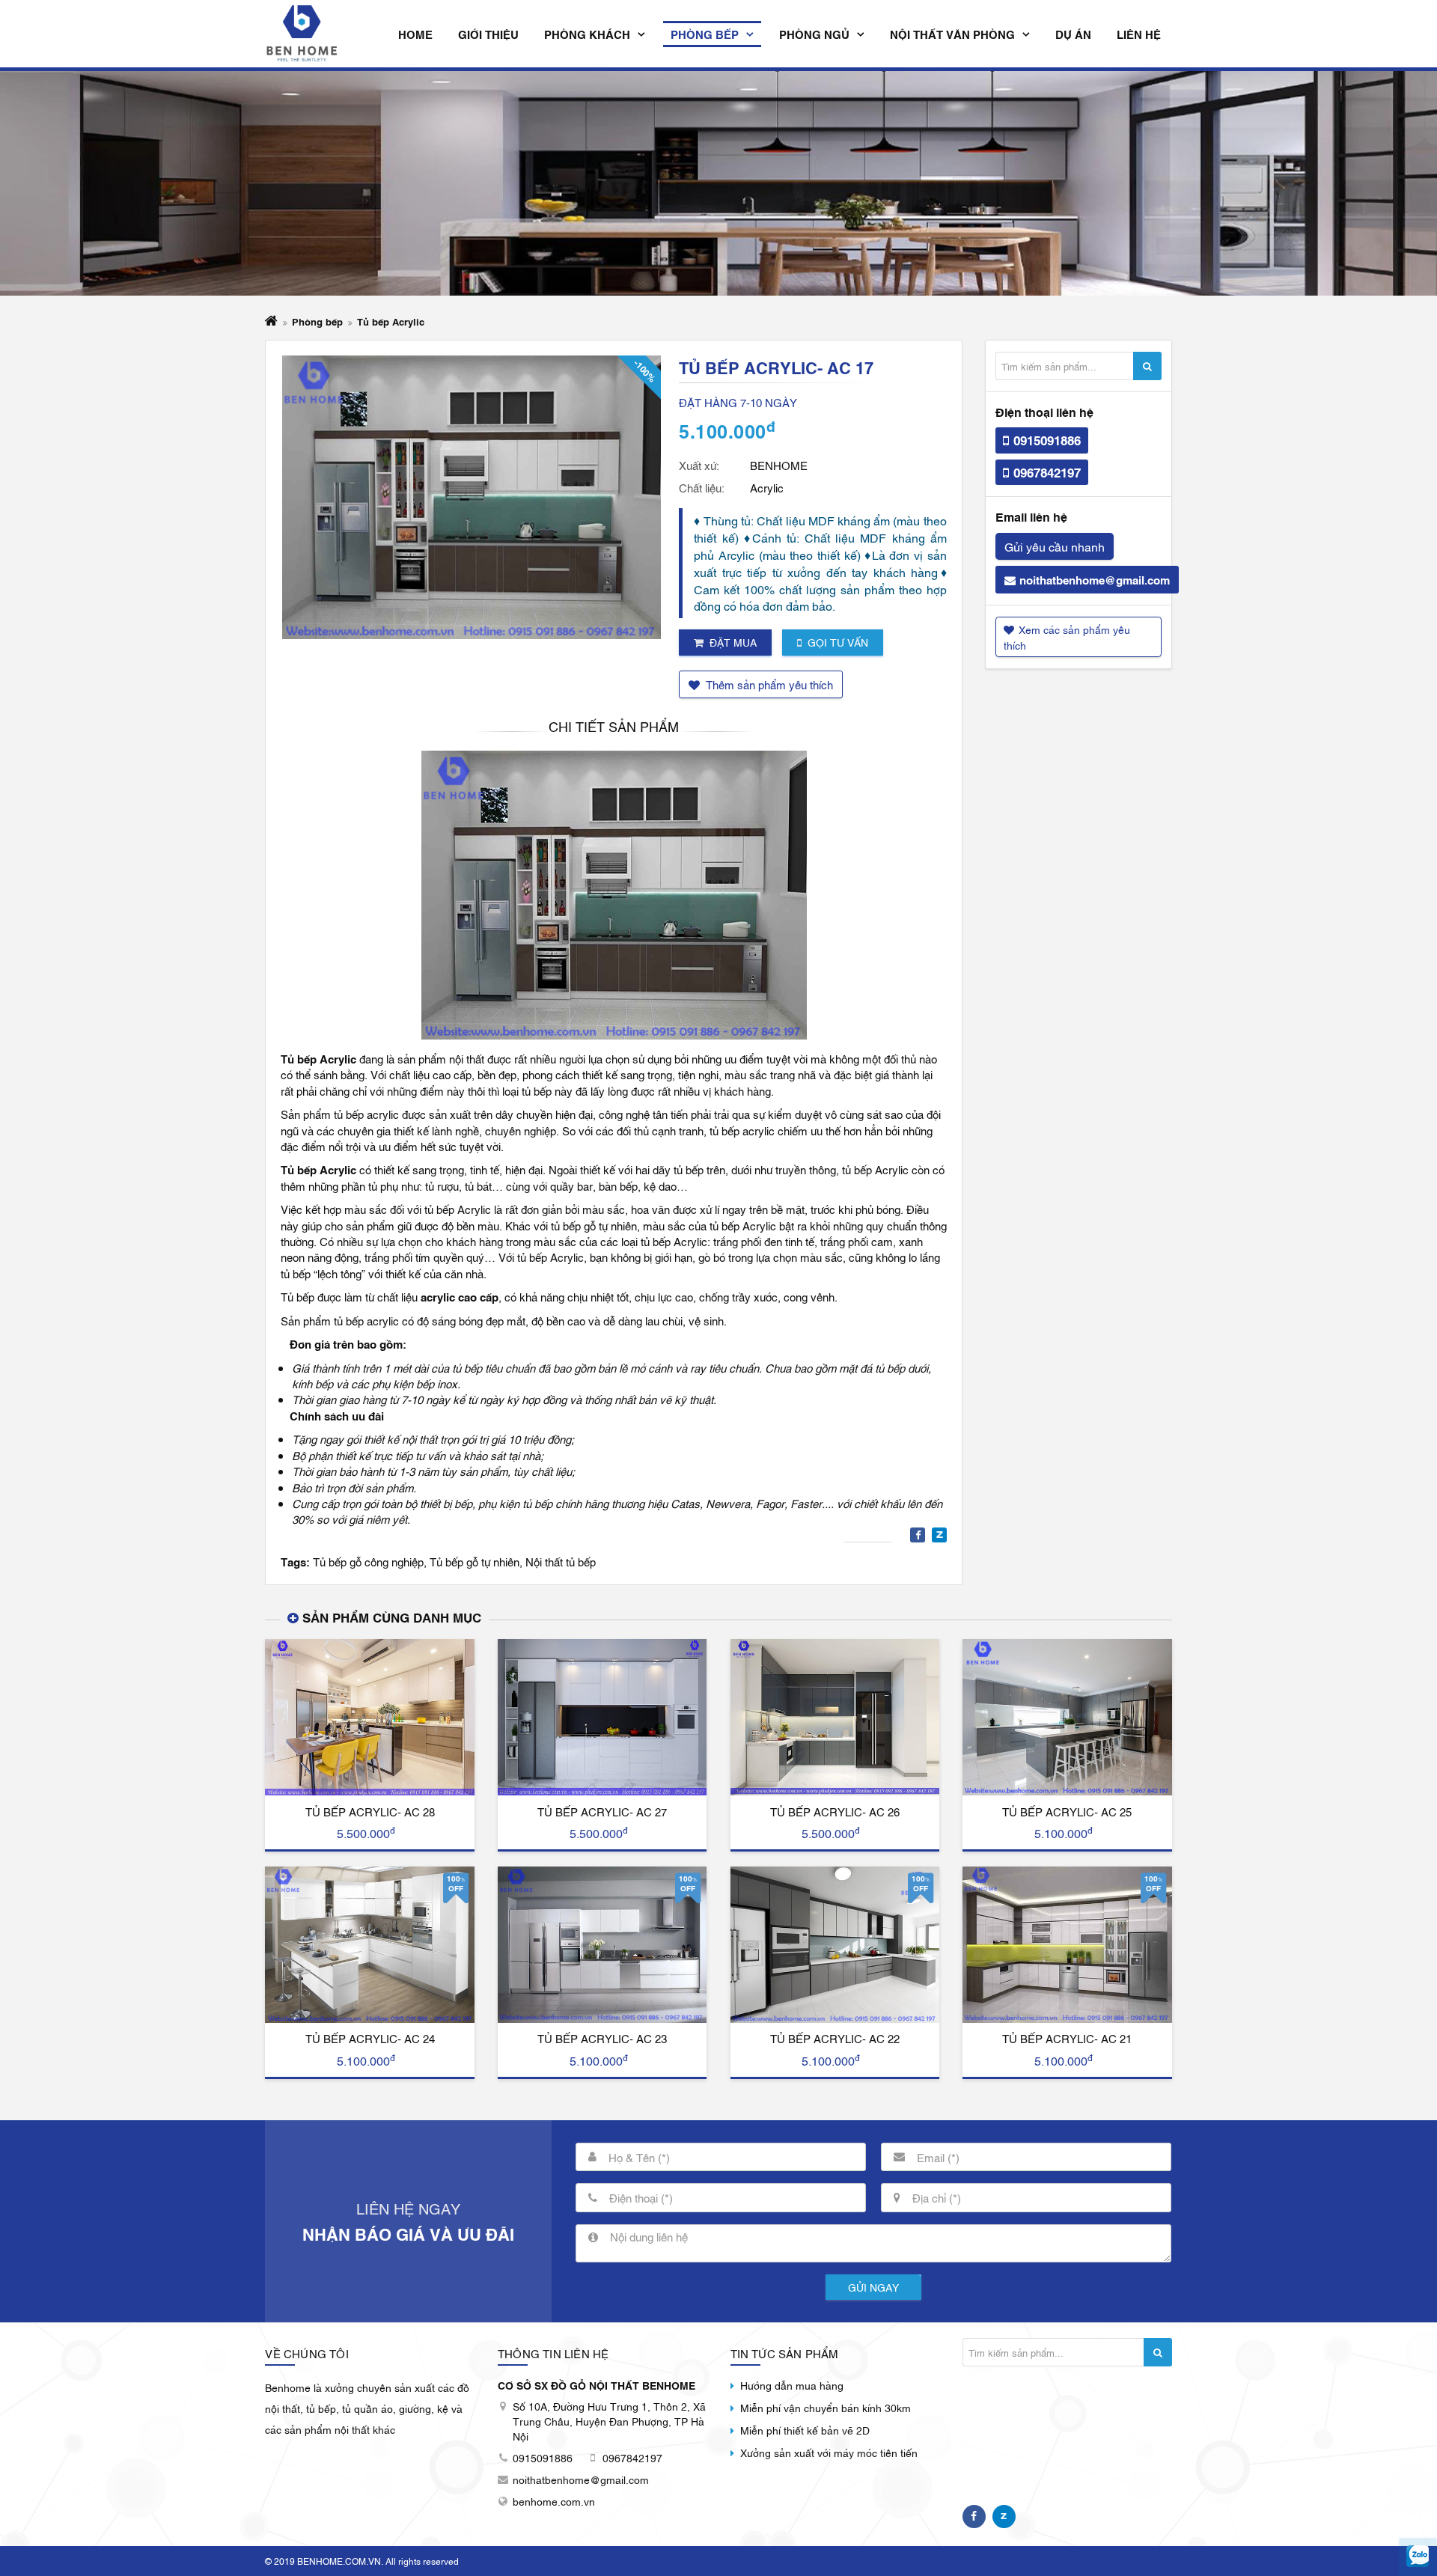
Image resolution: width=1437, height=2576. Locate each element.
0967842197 (1047, 472)
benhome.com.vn (554, 2501)
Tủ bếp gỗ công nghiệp (368, 1561)
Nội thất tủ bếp (561, 1561)
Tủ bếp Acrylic (391, 321)
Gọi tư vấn (838, 642)
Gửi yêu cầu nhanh (1055, 546)
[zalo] (1418, 2557)
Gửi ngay (873, 2287)
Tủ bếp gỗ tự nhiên (475, 1561)
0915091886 (1047, 440)
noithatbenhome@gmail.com (1095, 579)
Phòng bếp (317, 321)
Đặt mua (733, 642)
